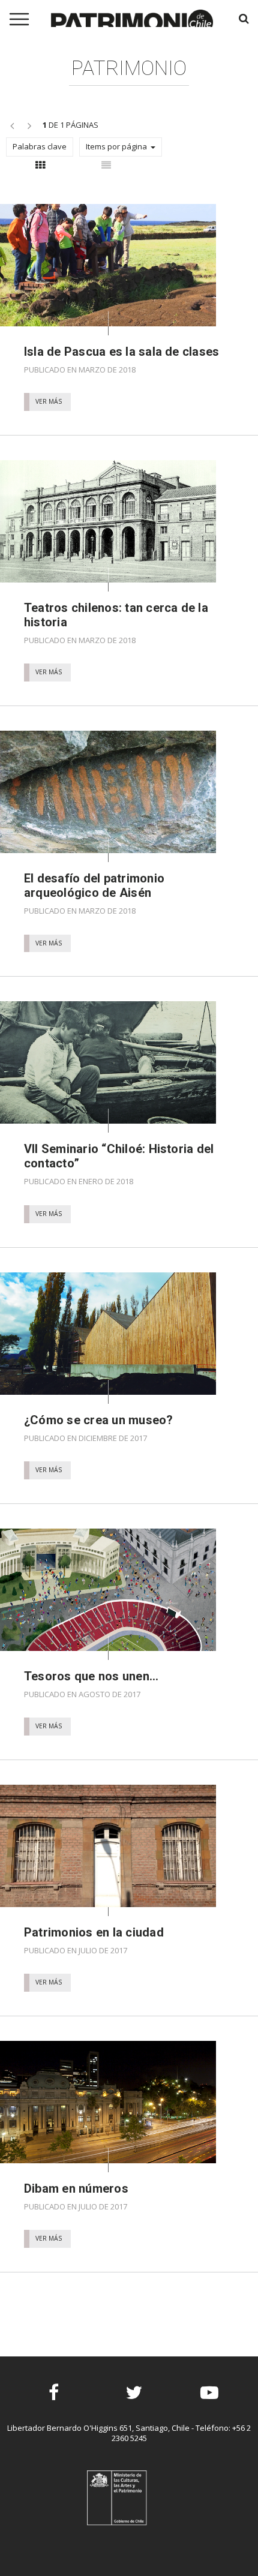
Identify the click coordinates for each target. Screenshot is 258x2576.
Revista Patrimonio (132, 24)
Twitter (134, 2403)
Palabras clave (40, 146)
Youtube (210, 2403)
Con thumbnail (40, 169)
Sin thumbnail (106, 169)
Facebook (54, 2403)
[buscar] (244, 18)
